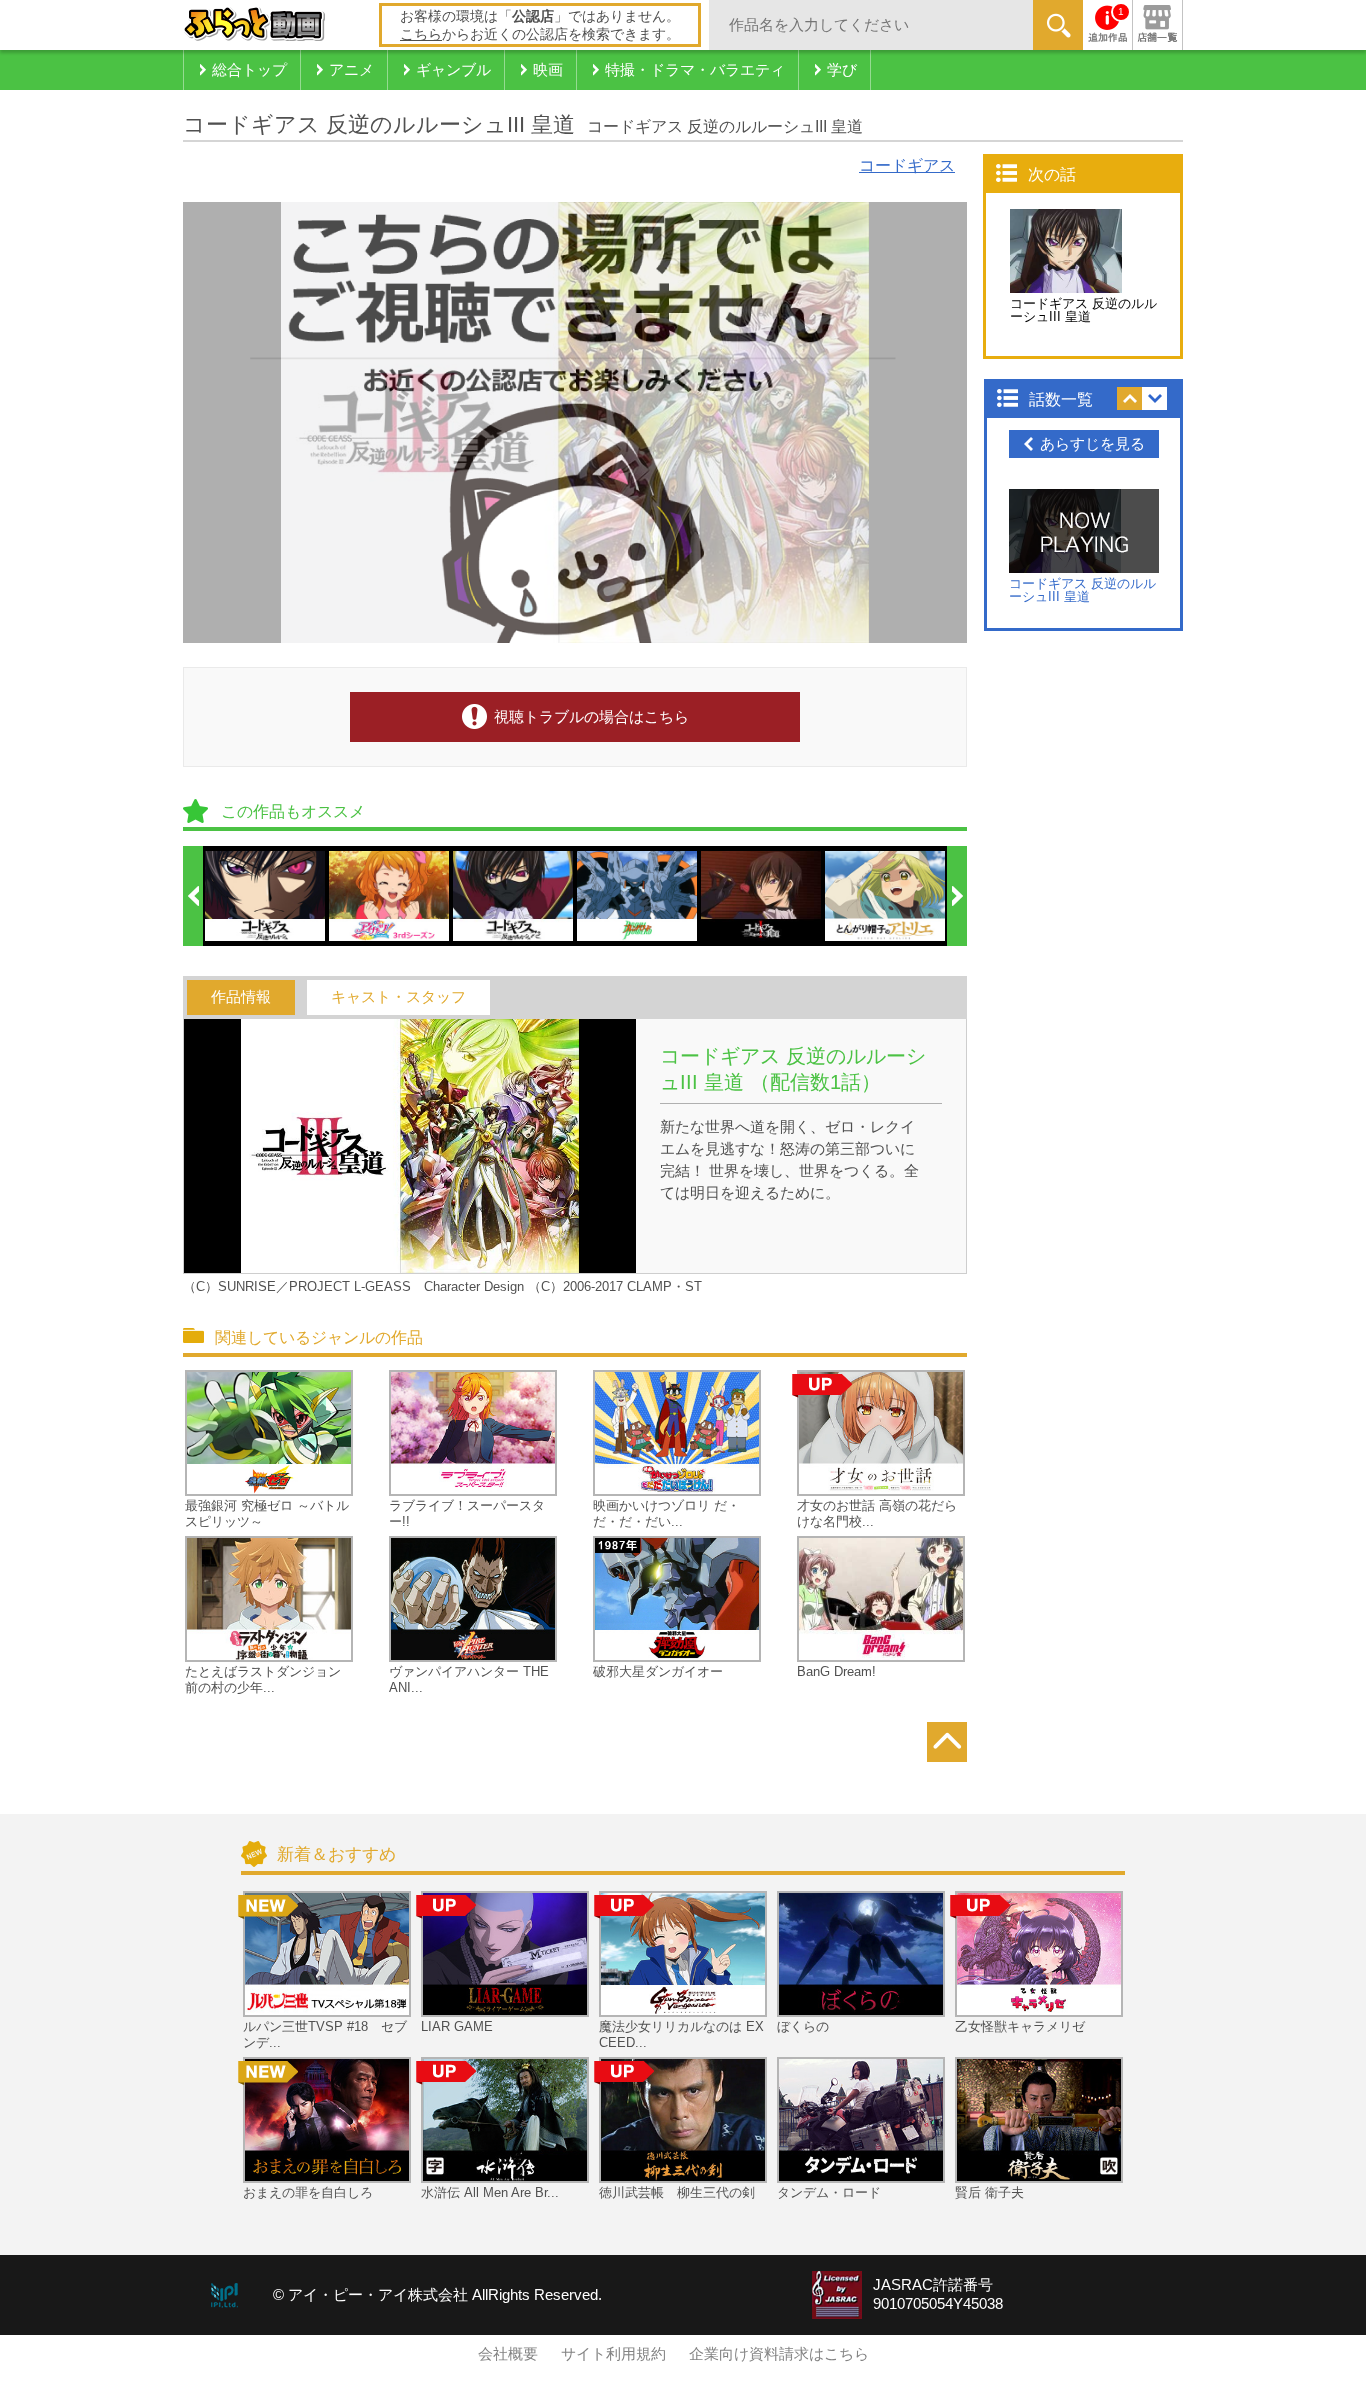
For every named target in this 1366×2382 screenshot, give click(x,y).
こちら (421, 34)
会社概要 (508, 2354)
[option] (266, 896)
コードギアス (907, 165)
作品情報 (241, 997)
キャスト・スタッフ (398, 997)
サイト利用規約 (613, 2354)
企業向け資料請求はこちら (779, 2354)
